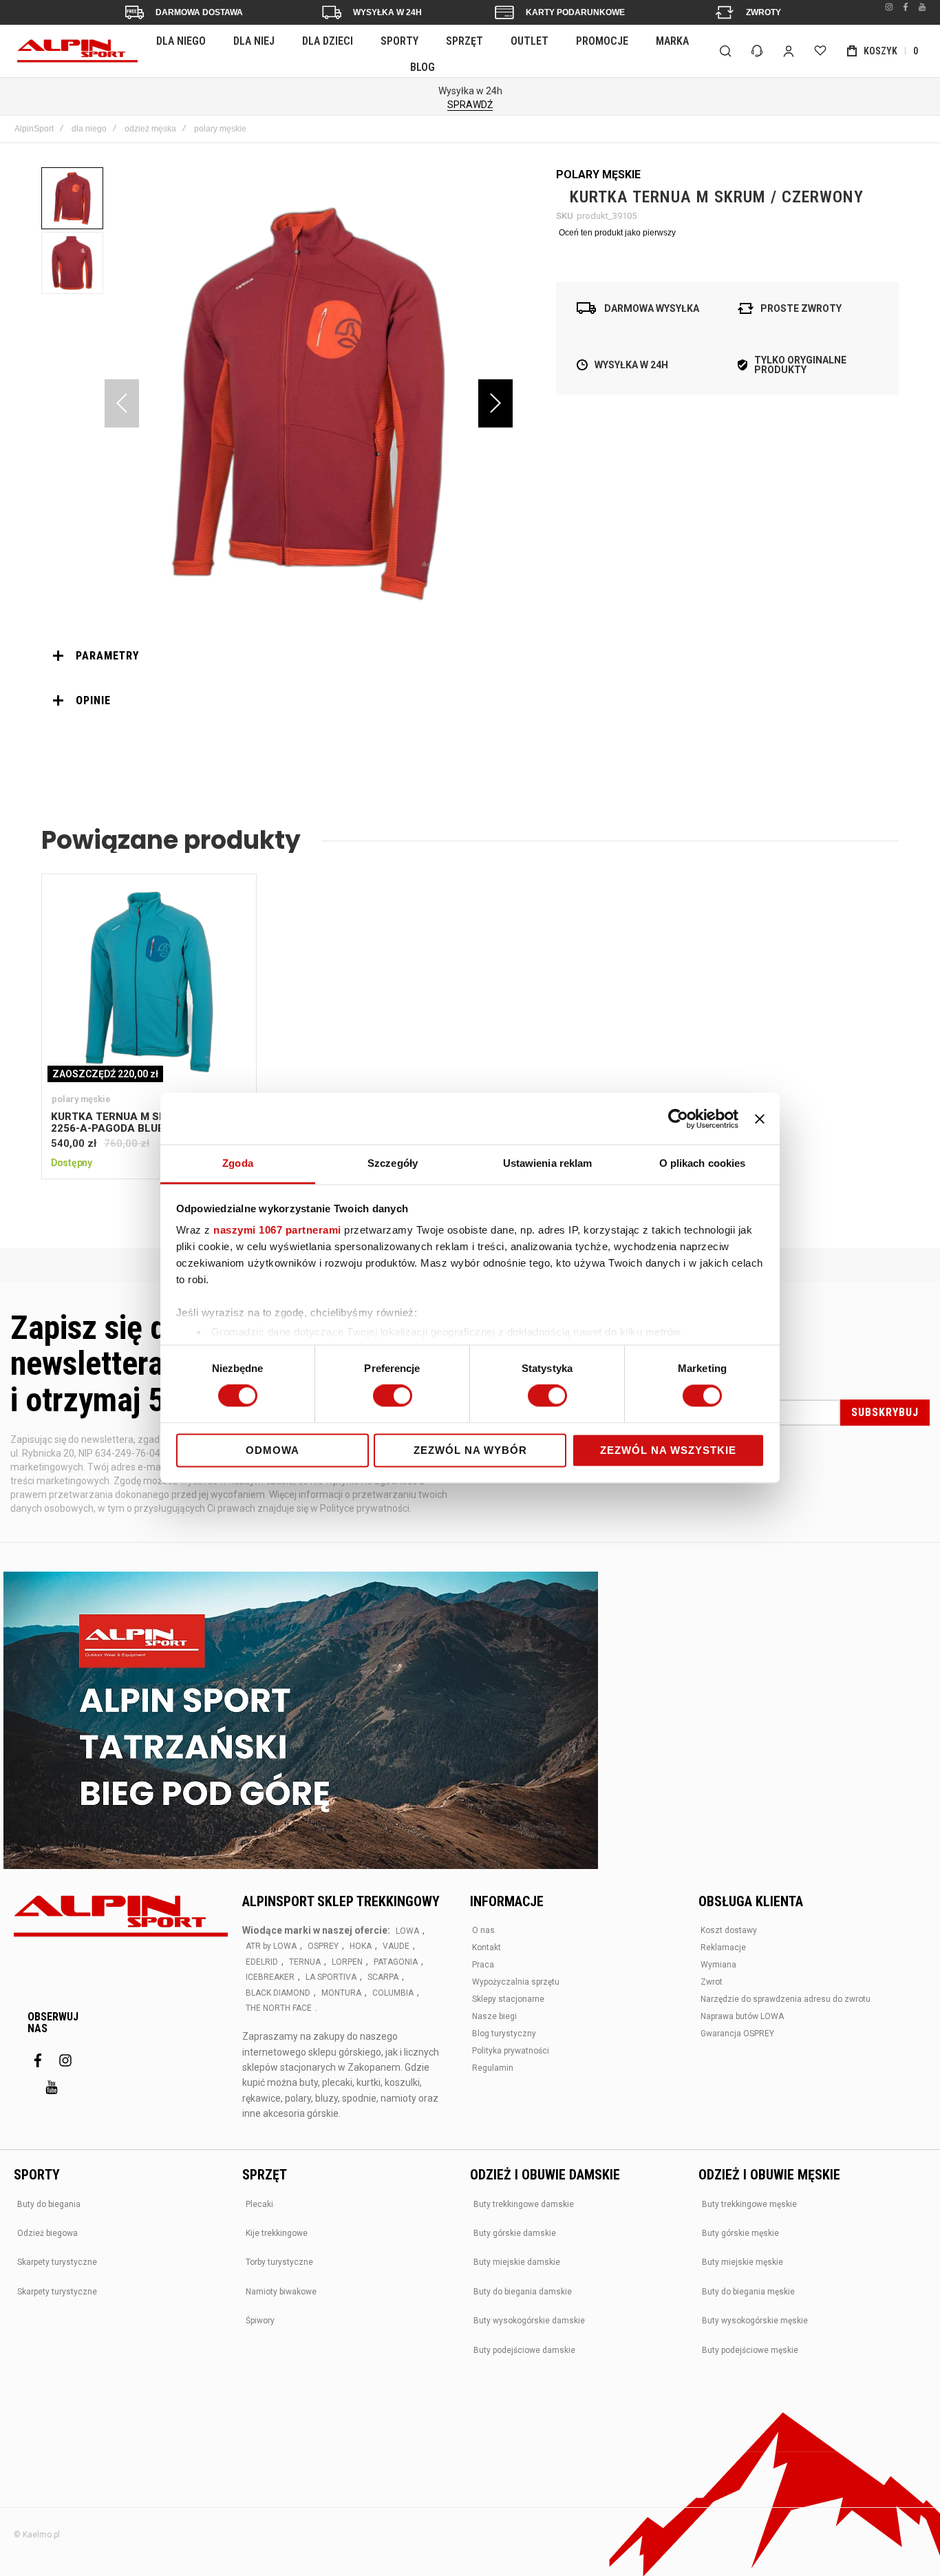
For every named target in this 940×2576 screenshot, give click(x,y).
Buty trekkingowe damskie (524, 2204)
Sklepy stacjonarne (508, 1999)
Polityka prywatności (511, 2051)
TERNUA (305, 1962)
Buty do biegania (49, 2204)
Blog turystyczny (504, 2034)
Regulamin (493, 2068)
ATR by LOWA (271, 1946)
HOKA (361, 1946)
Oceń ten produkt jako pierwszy (617, 233)
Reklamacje (723, 1947)
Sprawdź (470, 105)
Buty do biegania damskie (523, 2292)
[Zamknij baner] (760, 1119)
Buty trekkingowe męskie (749, 2204)
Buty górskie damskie (515, 2233)
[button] (495, 403)
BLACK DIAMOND (278, 1993)
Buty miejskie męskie (743, 2262)
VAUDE (396, 1946)
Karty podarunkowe (575, 12)
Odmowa (273, 1450)
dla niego (89, 129)
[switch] (393, 1397)
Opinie (93, 700)
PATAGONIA (396, 1962)
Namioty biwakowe (281, 2292)
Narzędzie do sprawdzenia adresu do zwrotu (786, 1999)
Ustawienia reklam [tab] (548, 1163)
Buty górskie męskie (740, 2233)
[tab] (277, 656)
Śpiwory (260, 2321)
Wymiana (718, 1965)
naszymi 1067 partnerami (277, 1230)
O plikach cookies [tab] (703, 1163)
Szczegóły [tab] (393, 1163)
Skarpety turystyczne (57, 2262)
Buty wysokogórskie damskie (529, 2321)
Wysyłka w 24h (387, 12)
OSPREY (323, 1946)
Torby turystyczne (279, 2262)
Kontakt (487, 1947)
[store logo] (77, 51)
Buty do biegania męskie (748, 2292)
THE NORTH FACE (279, 2008)
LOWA (407, 1931)
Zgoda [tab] (238, 1163)
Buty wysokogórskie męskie (755, 2321)
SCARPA (383, 1977)
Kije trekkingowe (277, 2233)
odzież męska (150, 129)
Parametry (108, 656)
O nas (483, 1930)
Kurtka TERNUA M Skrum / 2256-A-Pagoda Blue (149, 981)
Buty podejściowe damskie (524, 2350)
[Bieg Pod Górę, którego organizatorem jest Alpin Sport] (301, 1722)
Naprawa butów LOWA (742, 2016)
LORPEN (347, 1962)
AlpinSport (34, 129)
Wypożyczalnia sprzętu (516, 1982)
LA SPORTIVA (331, 1977)
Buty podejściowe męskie (750, 2350)
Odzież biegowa (47, 2233)
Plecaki (259, 2204)
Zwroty (763, 12)
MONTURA (341, 1993)
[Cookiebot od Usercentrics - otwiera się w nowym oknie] (678, 1119)
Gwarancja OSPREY (737, 2034)
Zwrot (712, 1982)
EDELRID (262, 1962)
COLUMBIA (393, 1993)
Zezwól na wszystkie (668, 1450)
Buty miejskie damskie (517, 2262)
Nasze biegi (494, 2016)
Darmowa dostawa (199, 12)
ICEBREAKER (270, 1977)
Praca (483, 1965)
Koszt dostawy (729, 1930)
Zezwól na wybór (470, 1450)
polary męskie (220, 129)
